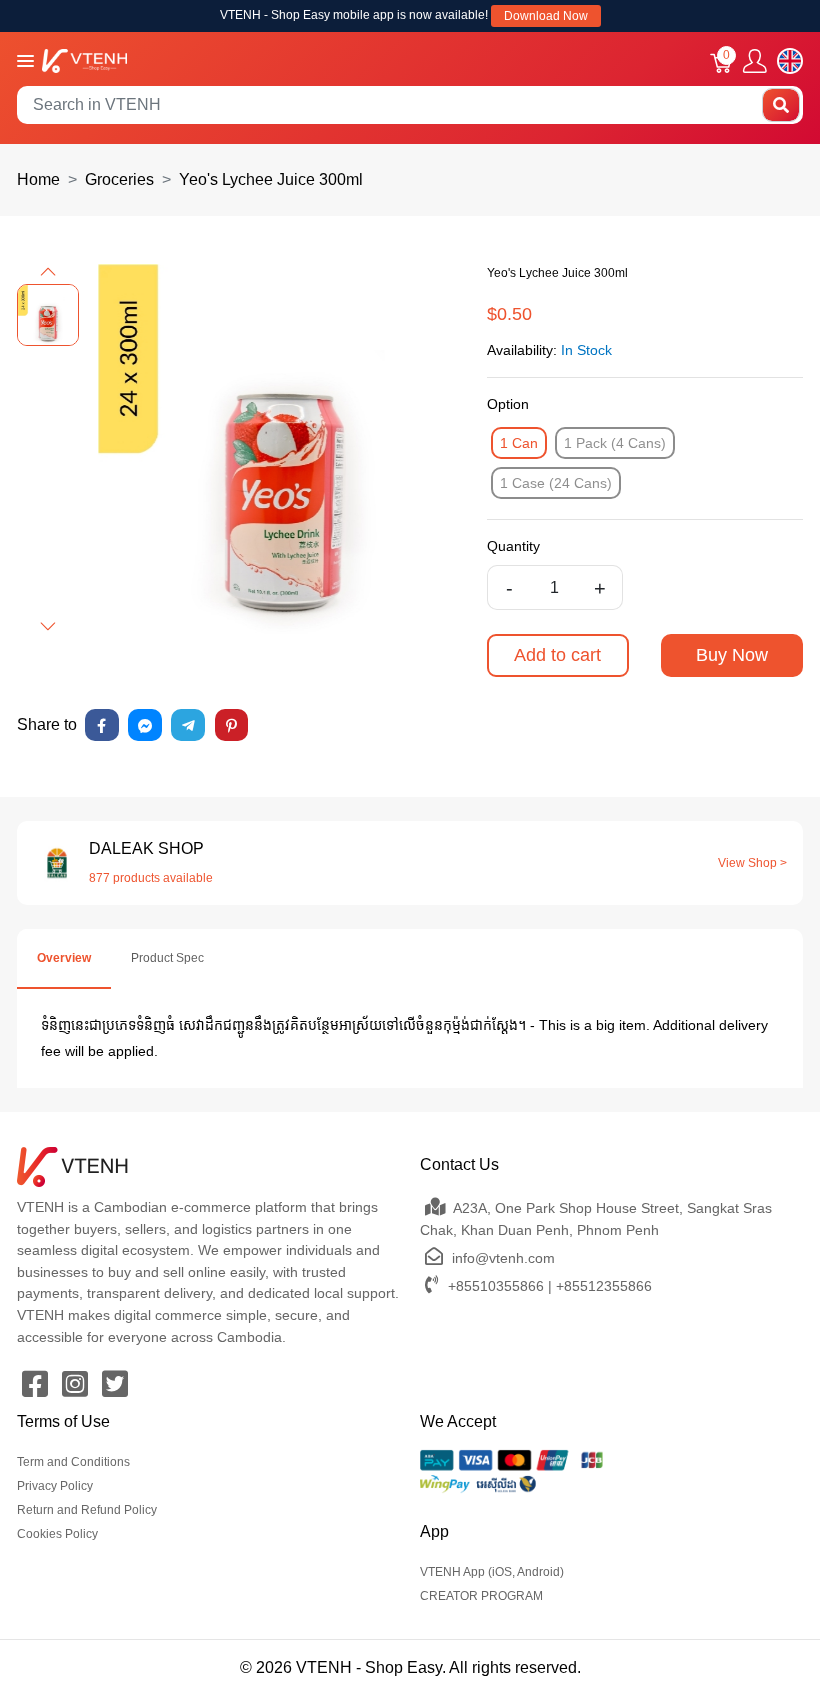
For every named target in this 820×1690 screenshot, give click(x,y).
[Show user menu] (755, 61)
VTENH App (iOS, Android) (492, 1572)
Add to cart (557, 655)
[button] (48, 272)
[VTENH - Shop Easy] (84, 59)
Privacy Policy (55, 1486)
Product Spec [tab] (167, 958)
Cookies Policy (57, 1534)
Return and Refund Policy (87, 1510)
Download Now (546, 16)
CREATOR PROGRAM (481, 1596)
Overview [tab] (64, 958)
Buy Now (732, 655)
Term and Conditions (73, 1462)
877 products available (151, 878)
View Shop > (752, 863)
